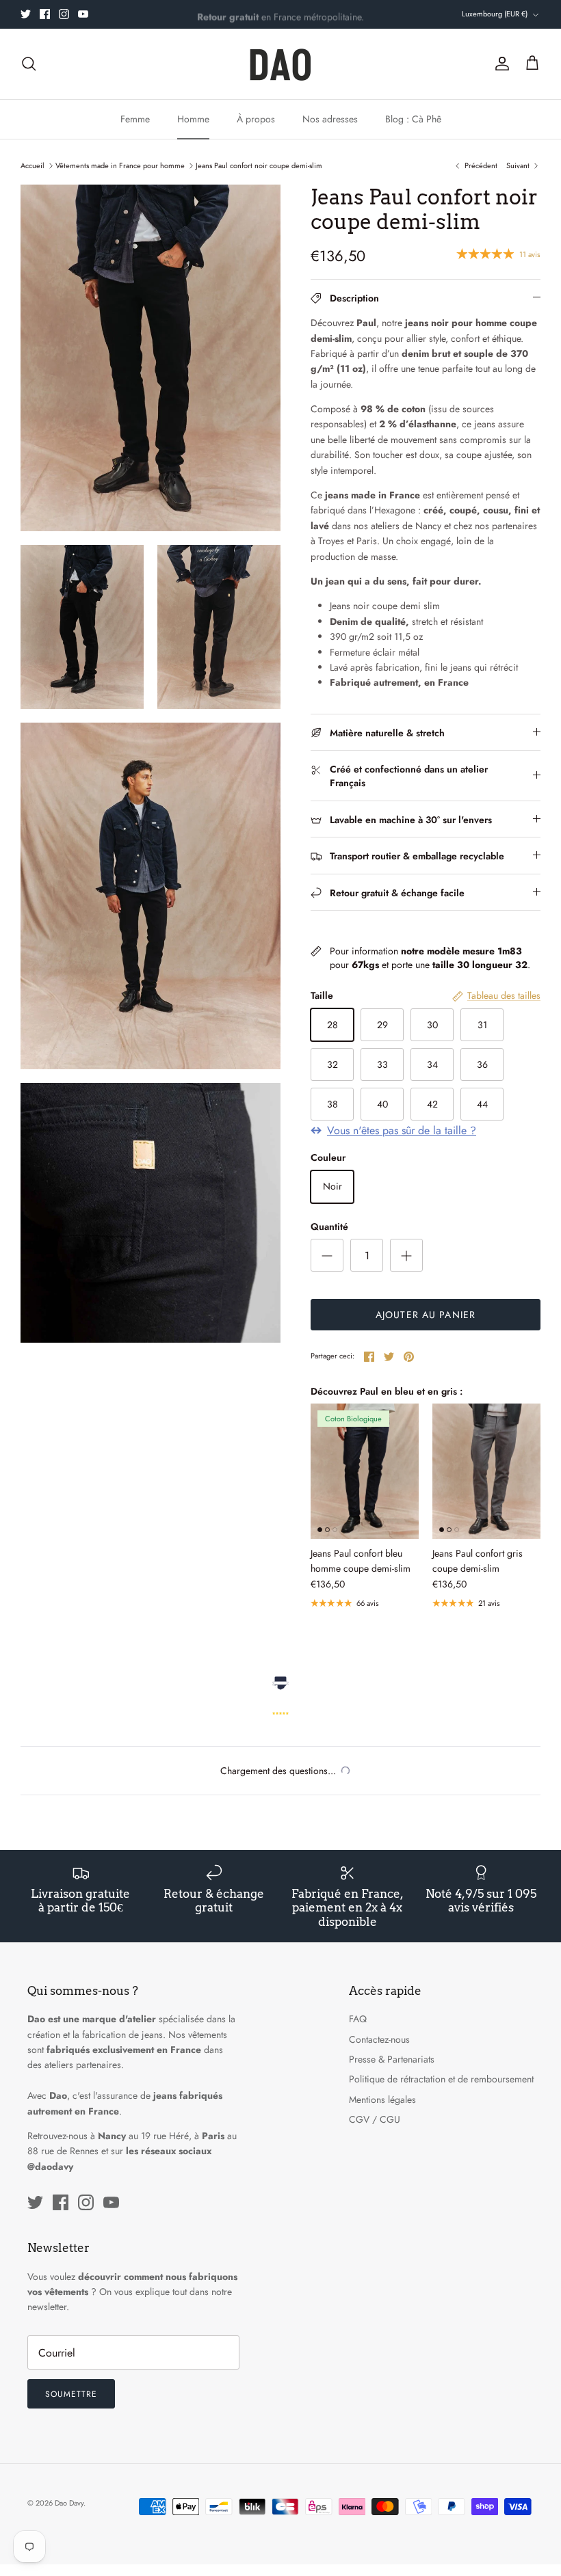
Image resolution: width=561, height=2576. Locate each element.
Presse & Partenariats (392, 2059)
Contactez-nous (379, 2039)
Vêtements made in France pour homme (120, 165)
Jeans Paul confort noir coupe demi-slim (259, 165)
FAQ (358, 2019)
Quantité (329, 1227)
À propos (256, 119)
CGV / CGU (375, 2119)
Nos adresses (330, 119)
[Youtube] (83, 14)
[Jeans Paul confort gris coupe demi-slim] (486, 1471)
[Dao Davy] (280, 64)
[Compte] (499, 64)
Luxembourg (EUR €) (495, 14)
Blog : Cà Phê (413, 119)
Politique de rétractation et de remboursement (441, 2079)
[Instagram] (64, 14)
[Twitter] (26, 14)
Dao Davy (69, 2503)
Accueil (32, 165)
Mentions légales (382, 2099)
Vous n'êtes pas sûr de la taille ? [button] (402, 1131)
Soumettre (71, 2394)
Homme (193, 119)
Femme (135, 119)
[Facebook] (45, 14)
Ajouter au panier (426, 1315)
